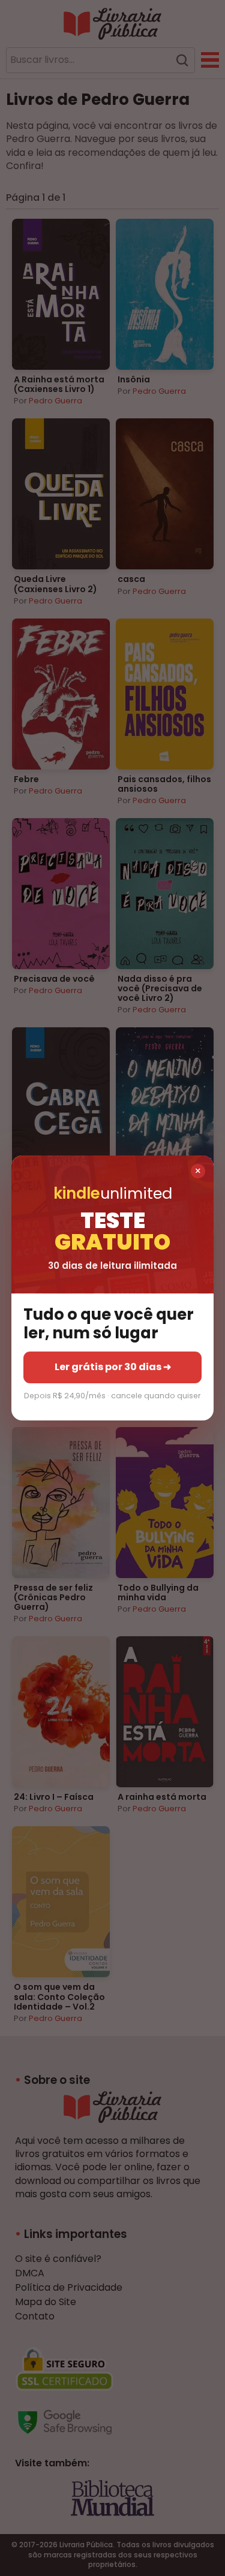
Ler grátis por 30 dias (113, 1367)
